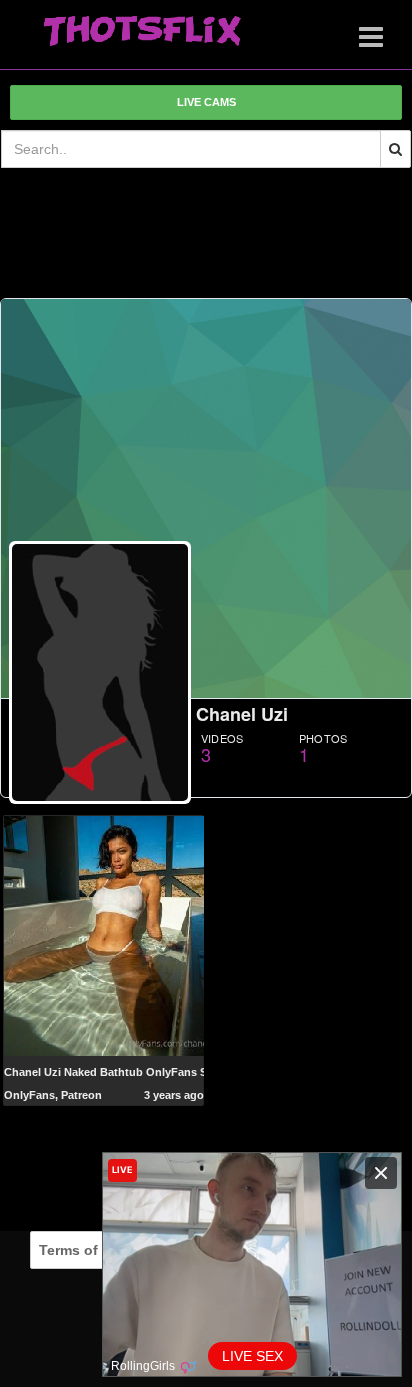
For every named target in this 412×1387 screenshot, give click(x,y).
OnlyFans (29, 1095)
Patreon (81, 1095)
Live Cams (206, 102)
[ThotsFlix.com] (142, 32)
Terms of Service (95, 1250)
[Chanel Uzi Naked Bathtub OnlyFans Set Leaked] (104, 935)
